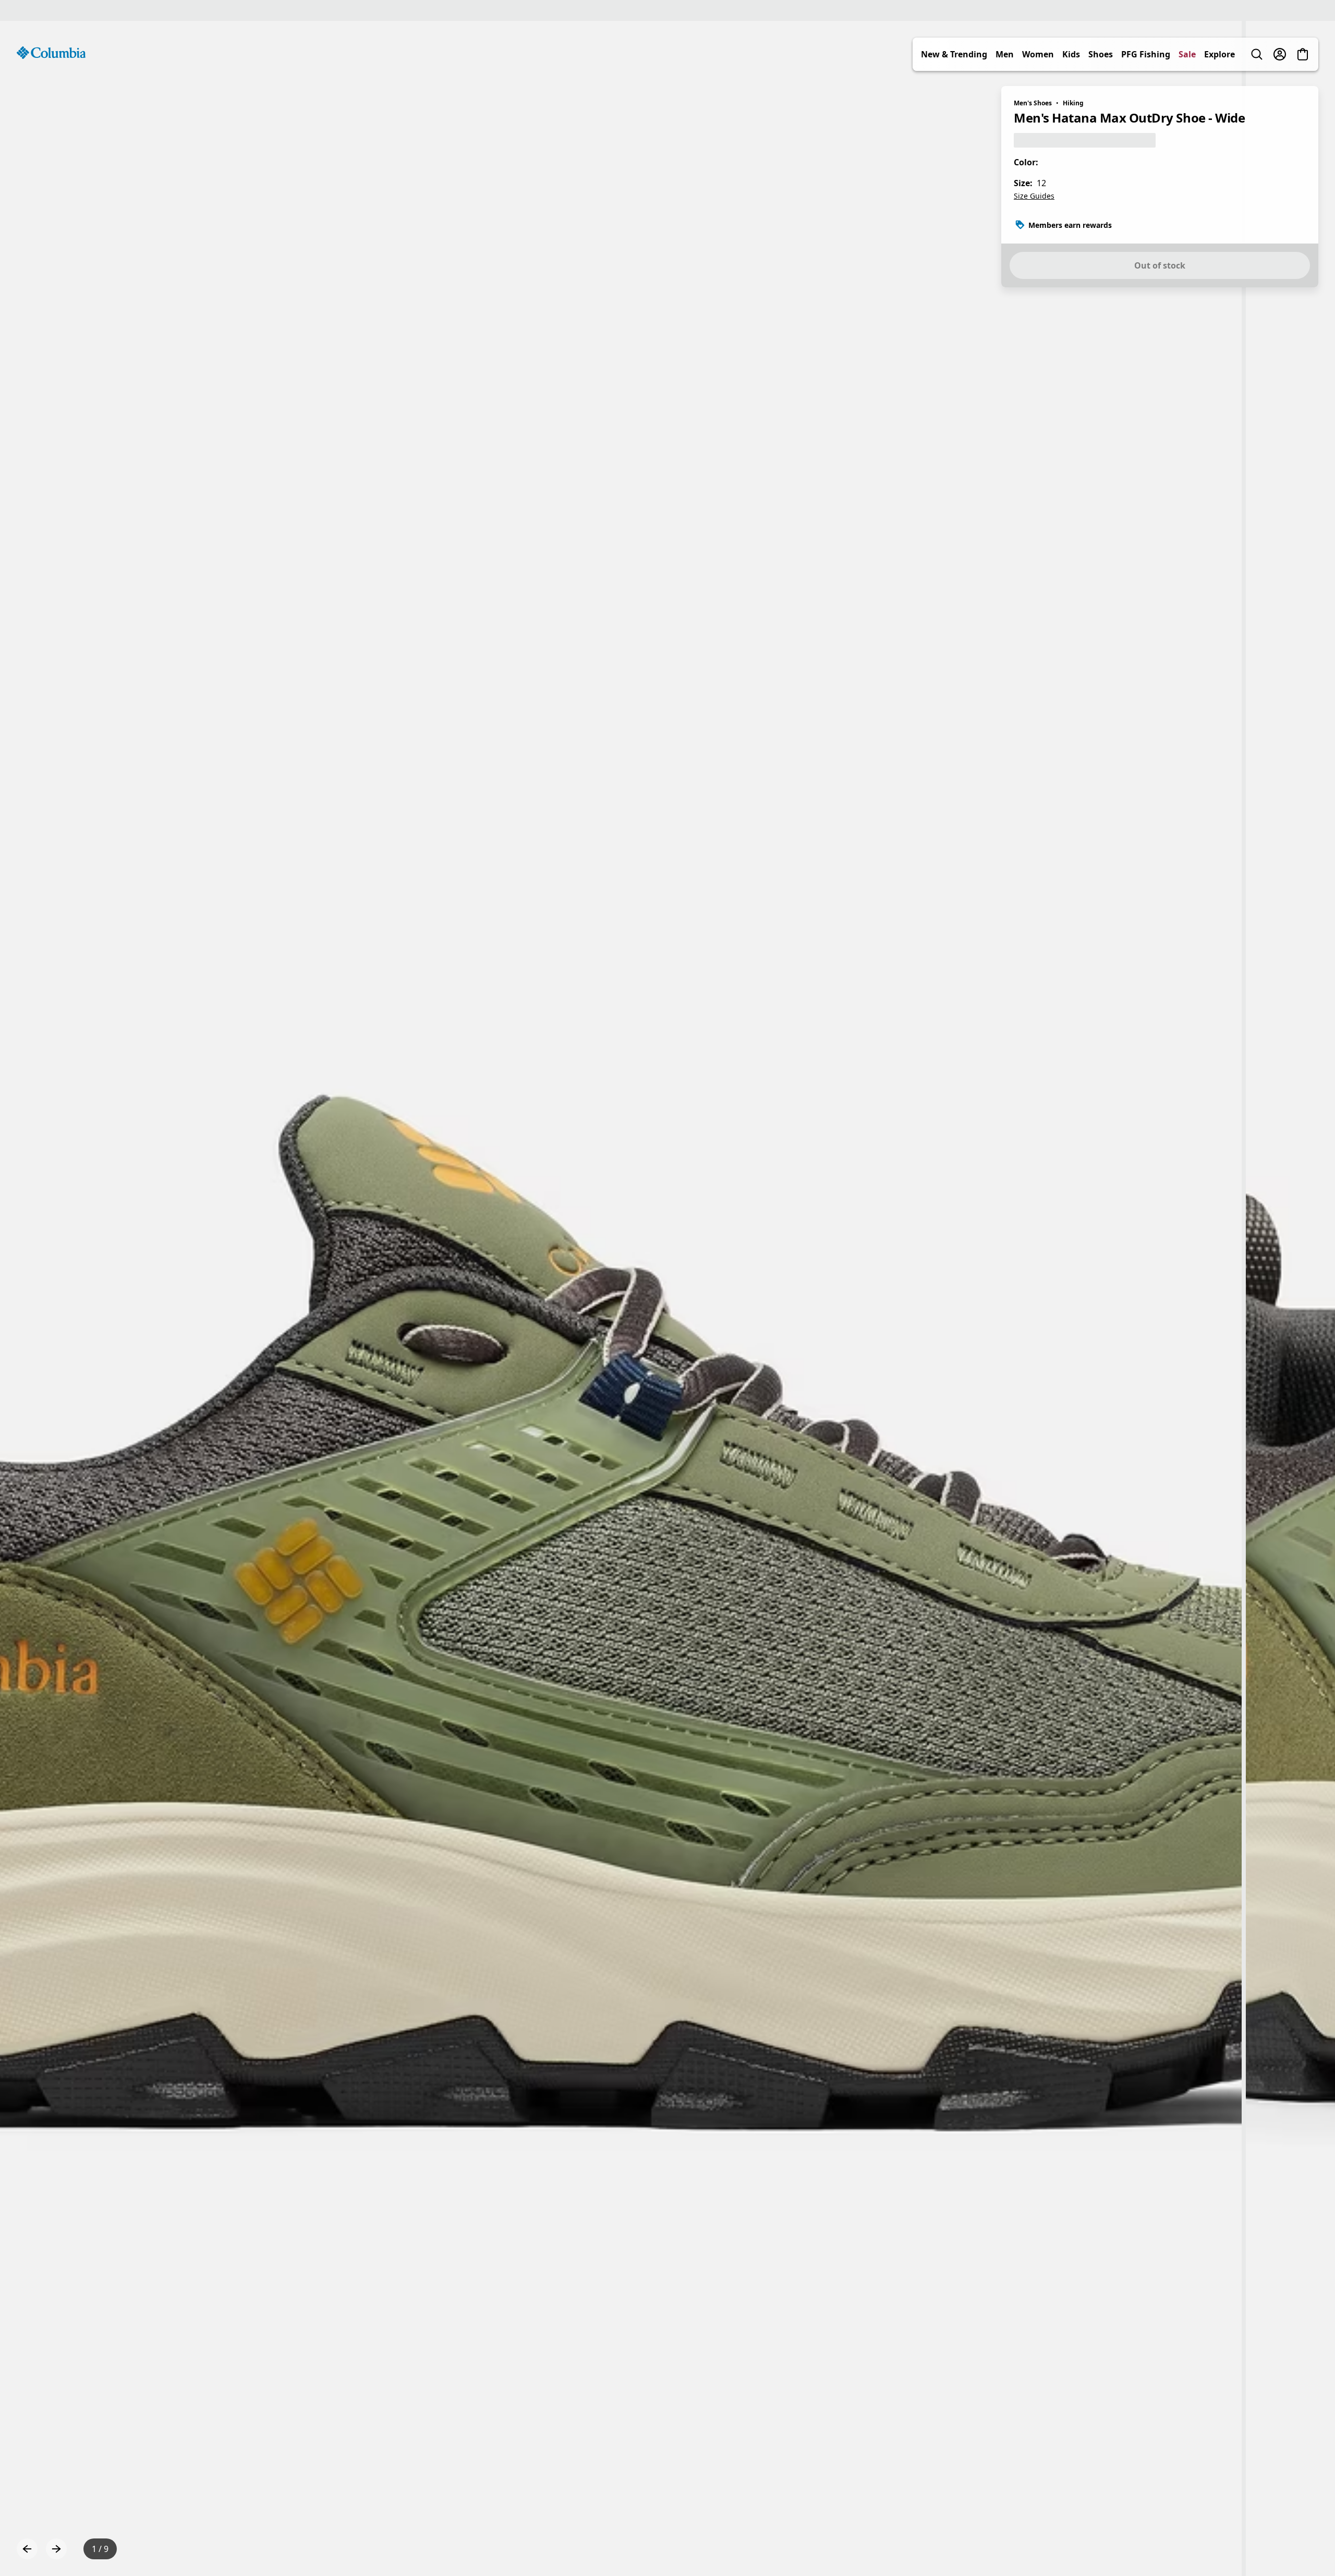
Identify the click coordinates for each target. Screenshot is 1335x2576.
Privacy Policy (304, 2548)
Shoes (1101, 54)
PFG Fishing (1146, 54)
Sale (1187, 54)
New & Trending (954, 54)
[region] (667, 1298)
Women (1038, 54)
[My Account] (1280, 54)
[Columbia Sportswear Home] (51, 53)
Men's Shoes (1033, 103)
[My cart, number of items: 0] (1303, 54)
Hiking (1073, 103)
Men (1005, 54)
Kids (1071, 54)
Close (358, 2496)
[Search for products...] (1257, 54)
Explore (1219, 54)
